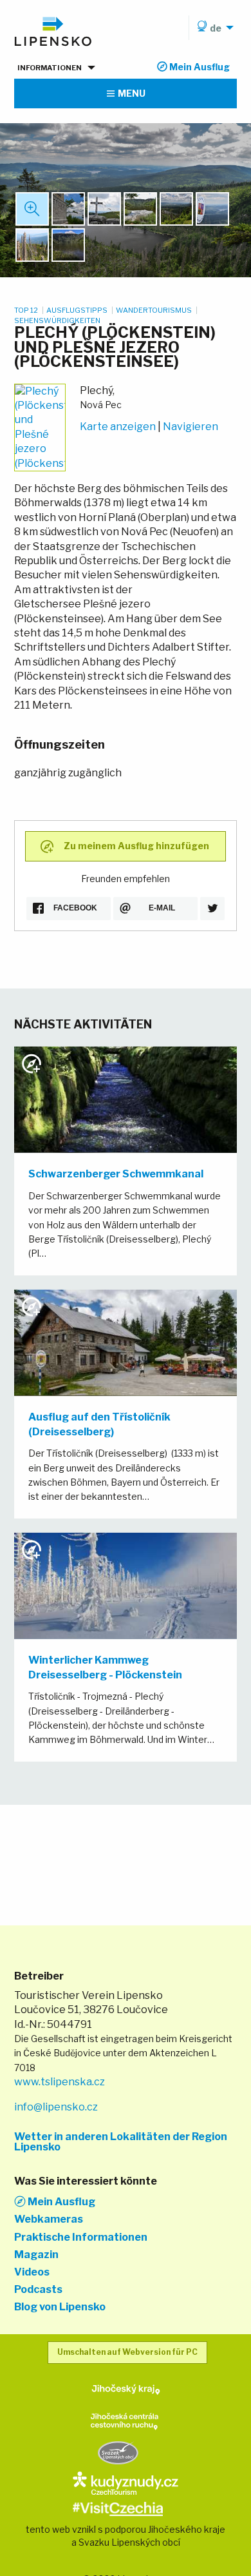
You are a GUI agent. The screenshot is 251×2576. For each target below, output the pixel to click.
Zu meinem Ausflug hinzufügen (136, 845)
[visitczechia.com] (118, 2508)
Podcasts (38, 2290)
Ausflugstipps (78, 310)
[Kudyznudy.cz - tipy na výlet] (125, 2482)
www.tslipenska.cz (60, 2082)
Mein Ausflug (60, 2201)
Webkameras (49, 2219)
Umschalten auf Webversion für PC (127, 2352)
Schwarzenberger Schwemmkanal (116, 1174)
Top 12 (27, 310)
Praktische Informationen (81, 2237)
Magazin (36, 2255)
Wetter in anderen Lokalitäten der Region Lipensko (121, 2142)
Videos (32, 2272)
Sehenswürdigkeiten (57, 320)
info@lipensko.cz (56, 2107)
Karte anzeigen (118, 427)
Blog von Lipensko (60, 2307)
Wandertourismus (154, 310)
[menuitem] (213, 28)
